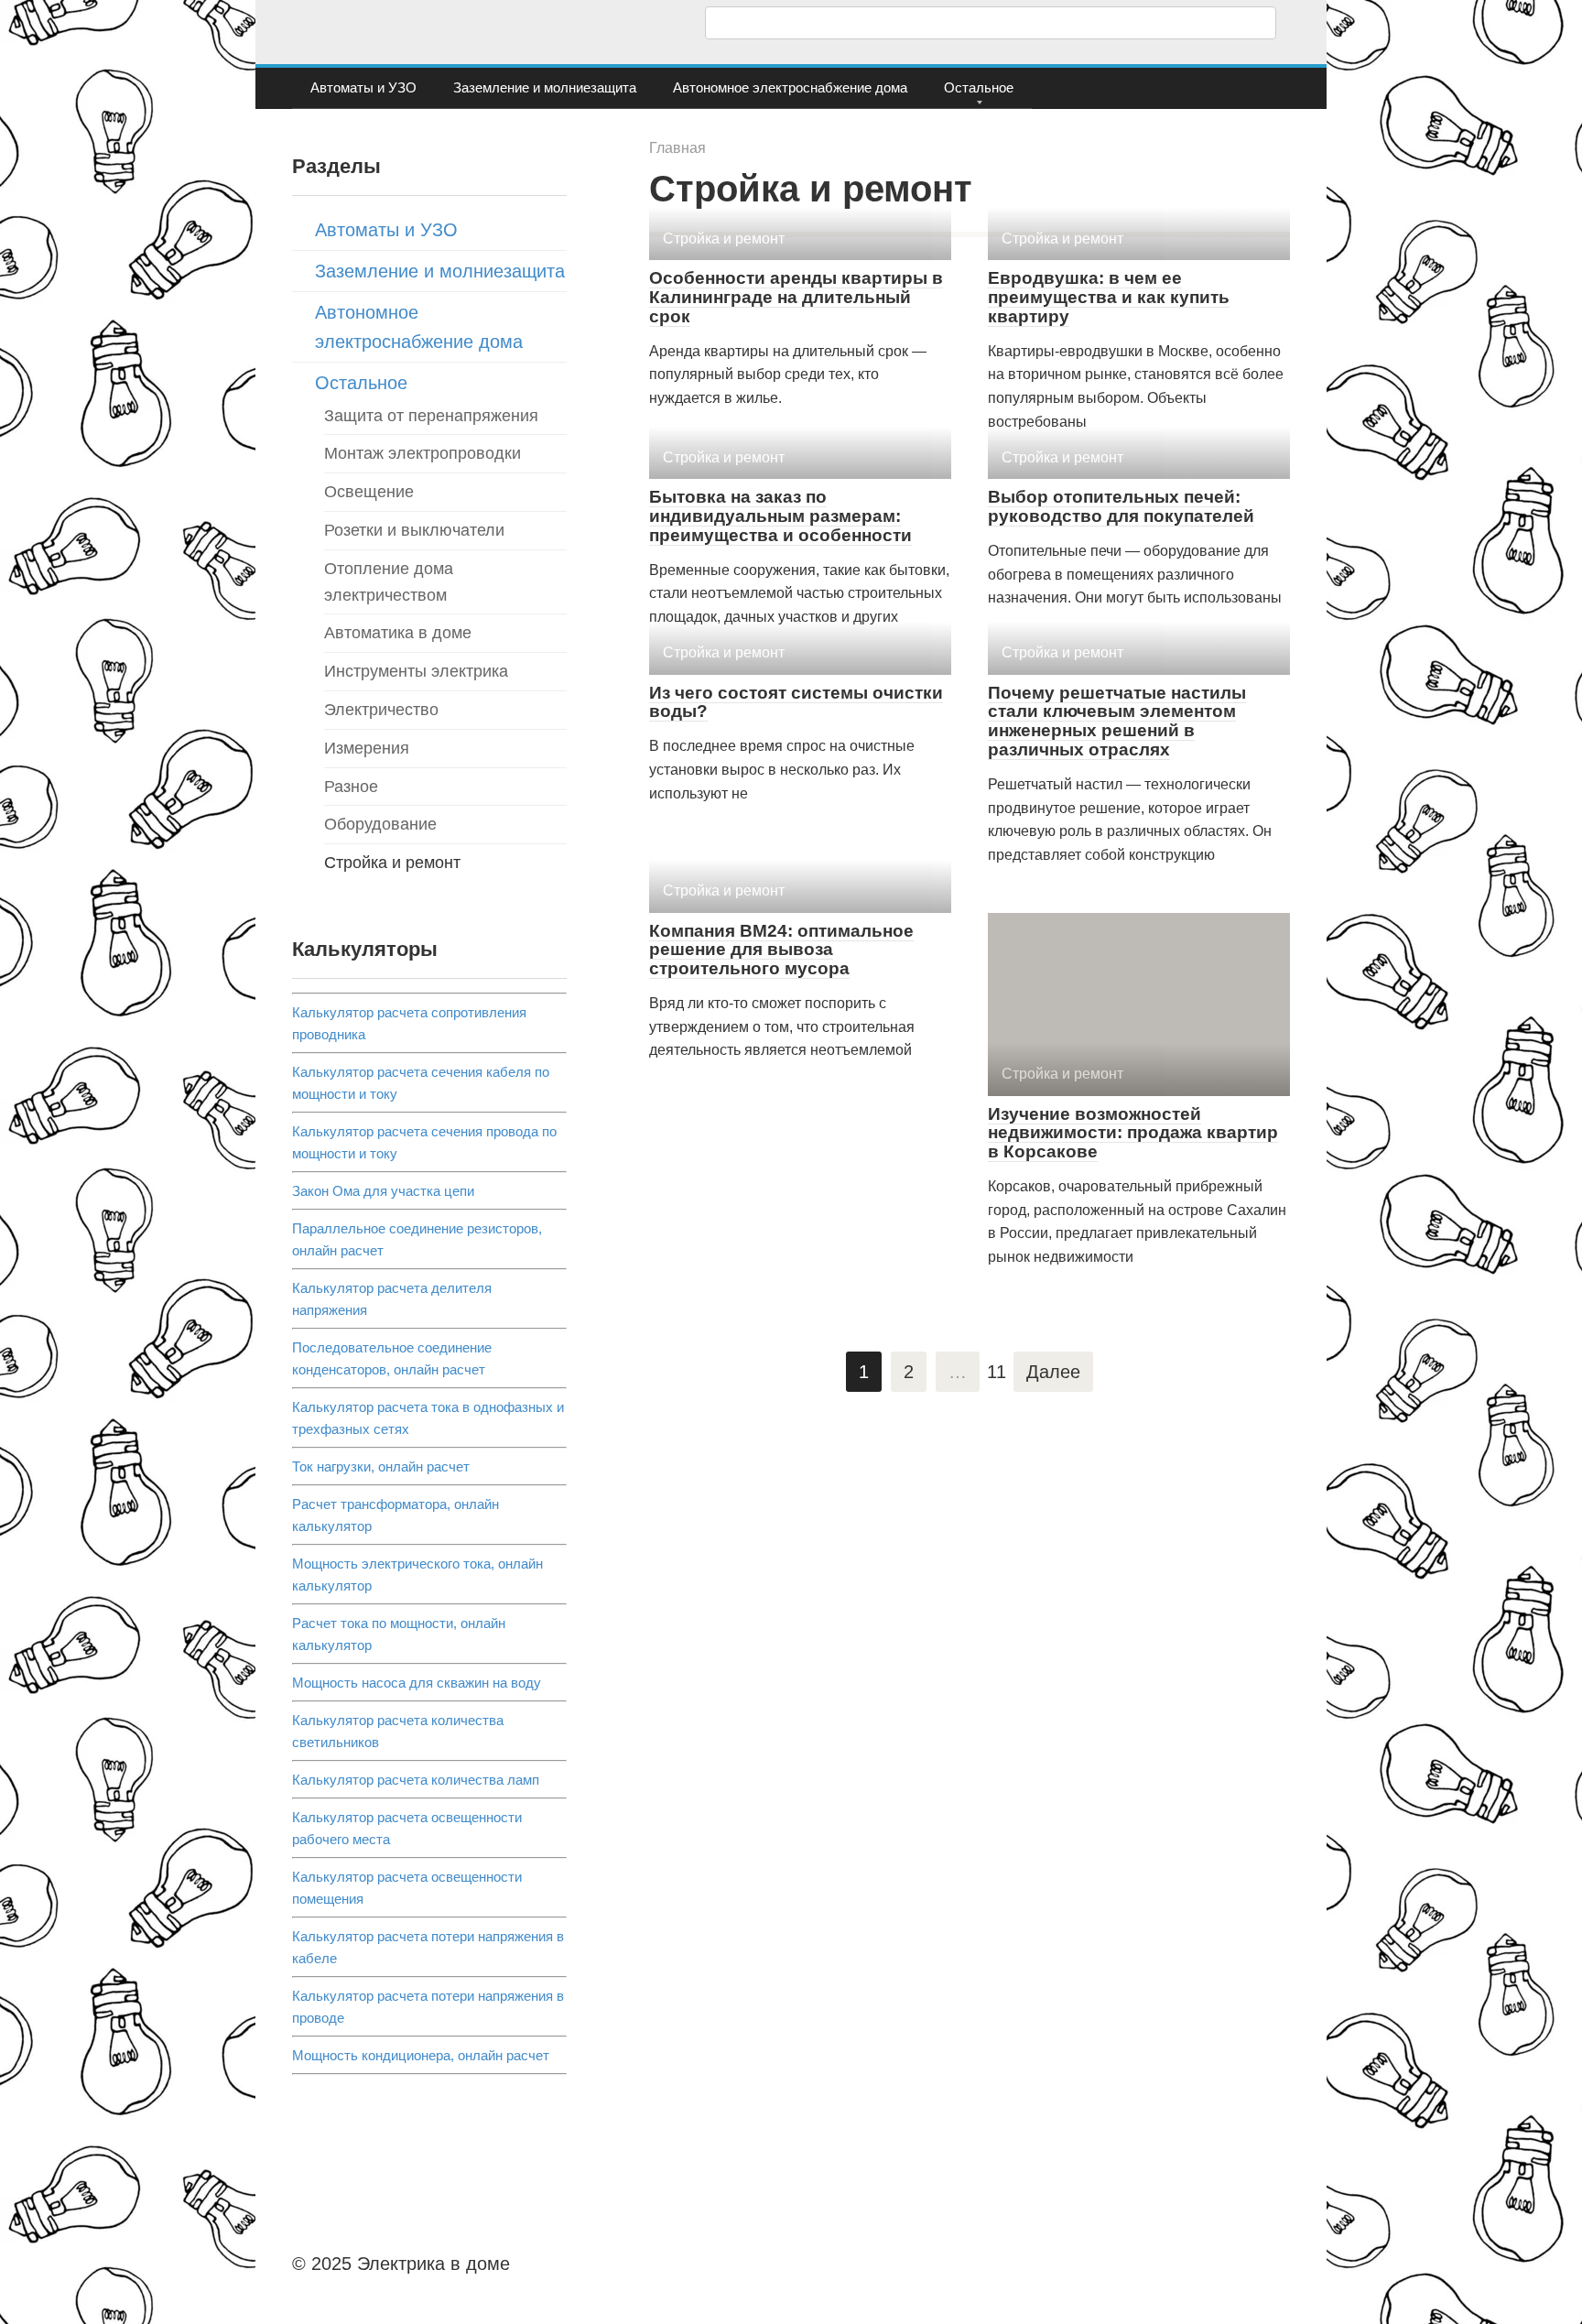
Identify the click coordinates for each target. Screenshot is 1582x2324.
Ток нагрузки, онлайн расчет (381, 1466)
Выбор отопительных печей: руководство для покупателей (1121, 506)
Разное (351, 787)
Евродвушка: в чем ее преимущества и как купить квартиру (1109, 297)
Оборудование (380, 824)
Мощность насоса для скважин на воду (417, 1683)
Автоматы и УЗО (363, 87)
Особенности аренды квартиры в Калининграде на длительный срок (796, 297)
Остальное (979, 87)
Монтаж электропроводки (423, 453)
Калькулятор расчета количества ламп (416, 1780)
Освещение (369, 492)
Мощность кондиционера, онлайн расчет (421, 2055)
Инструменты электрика (416, 671)
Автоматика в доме (398, 633)
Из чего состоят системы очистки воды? (796, 702)
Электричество (381, 710)
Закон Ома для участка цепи (383, 1191)
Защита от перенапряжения (431, 416)
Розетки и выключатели (414, 530)
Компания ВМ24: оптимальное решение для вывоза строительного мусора (781, 950)
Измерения (367, 748)
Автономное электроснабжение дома (790, 87)
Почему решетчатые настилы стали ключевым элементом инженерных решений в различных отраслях (1117, 722)
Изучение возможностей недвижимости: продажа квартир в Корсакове (1133, 1133)
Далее (1053, 1372)
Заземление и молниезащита (545, 87)
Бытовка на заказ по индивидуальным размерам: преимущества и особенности (780, 516)
